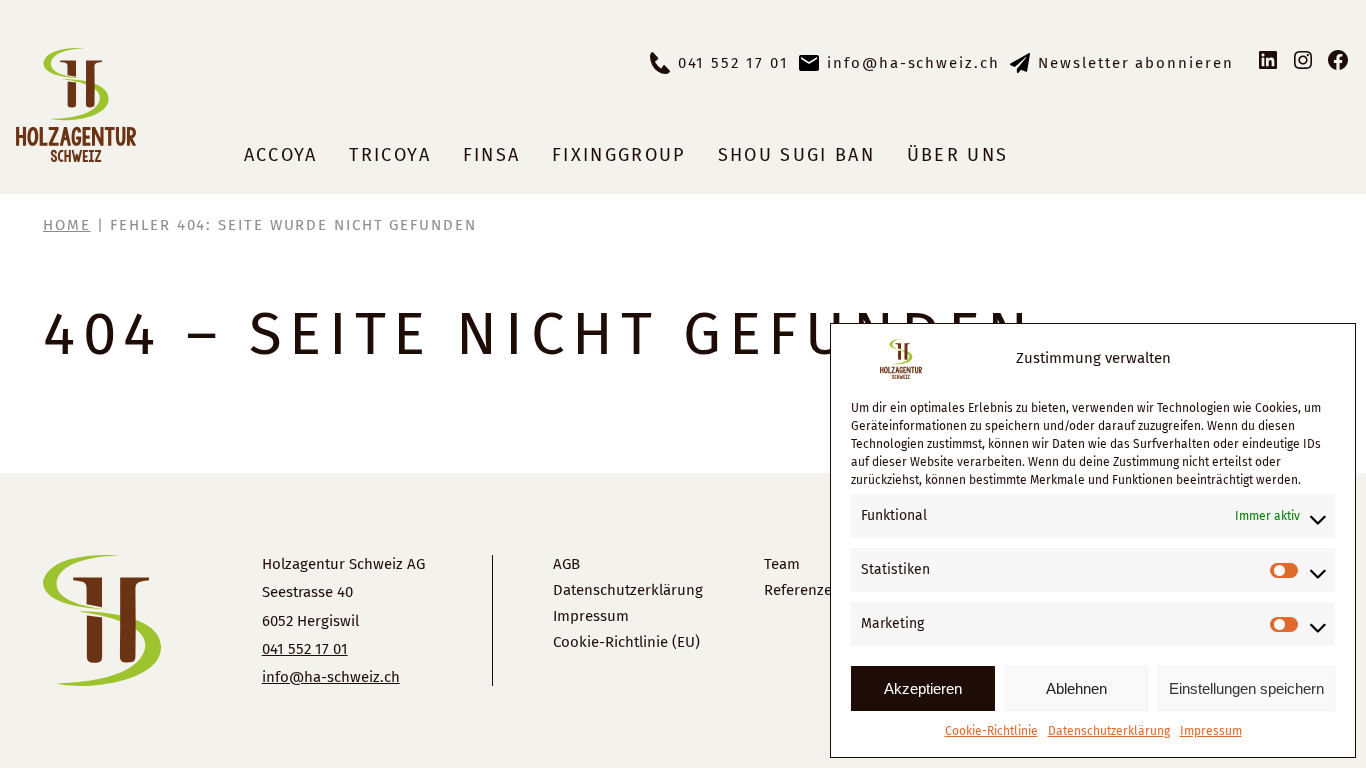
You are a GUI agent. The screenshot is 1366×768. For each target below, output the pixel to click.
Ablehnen (1076, 688)
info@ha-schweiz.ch (913, 63)
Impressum (1211, 731)
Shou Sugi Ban (796, 155)
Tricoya (389, 155)
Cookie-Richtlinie (991, 731)
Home (67, 225)
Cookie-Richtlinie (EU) (626, 642)
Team (782, 564)
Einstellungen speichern (1246, 688)
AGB (566, 564)
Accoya (281, 155)
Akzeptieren (923, 688)
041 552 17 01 (733, 63)
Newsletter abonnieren (1136, 63)
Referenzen (802, 590)
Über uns (958, 155)
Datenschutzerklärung (1109, 731)
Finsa (492, 155)
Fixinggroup (619, 155)
